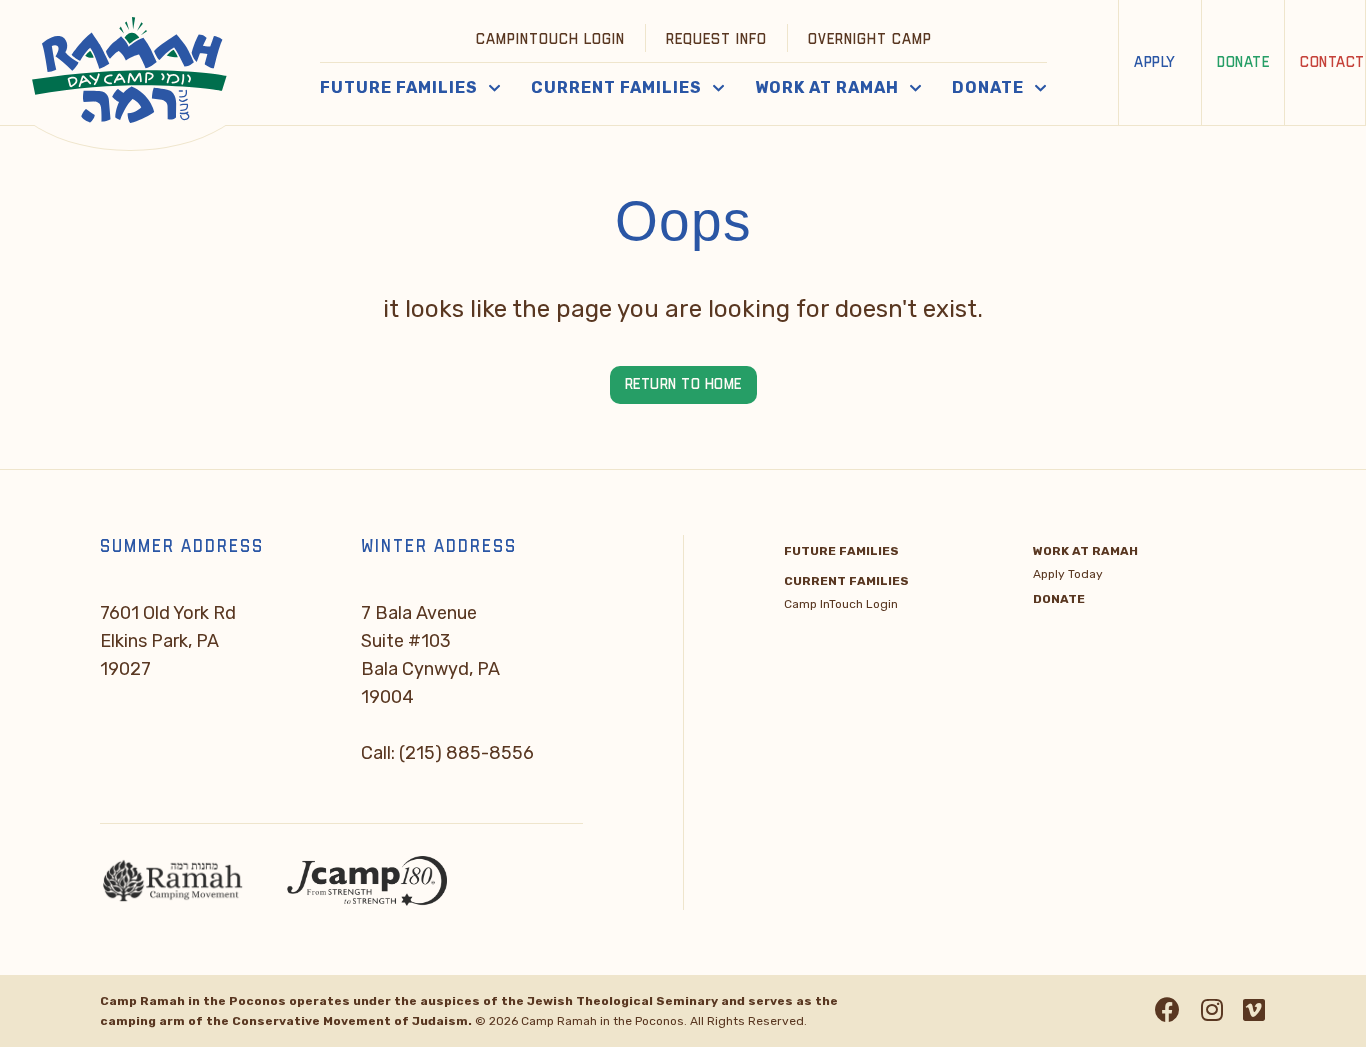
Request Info (716, 39)
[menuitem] (551, 38)
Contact (1332, 62)
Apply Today (1068, 574)
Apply (1155, 62)
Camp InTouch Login (841, 604)
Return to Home (683, 384)
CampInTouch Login (550, 39)
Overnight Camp (870, 39)
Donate (1243, 62)
